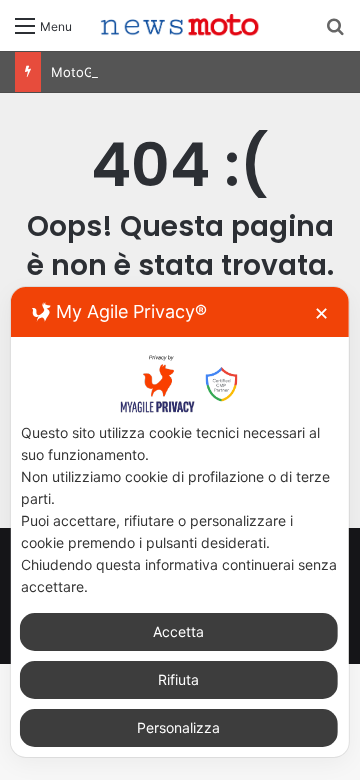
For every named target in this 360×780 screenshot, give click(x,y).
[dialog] (180, 522)
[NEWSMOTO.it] (180, 25)
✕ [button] (321, 313)
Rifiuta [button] (178, 679)
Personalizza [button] (178, 727)
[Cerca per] (335, 32)
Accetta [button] (178, 631)
